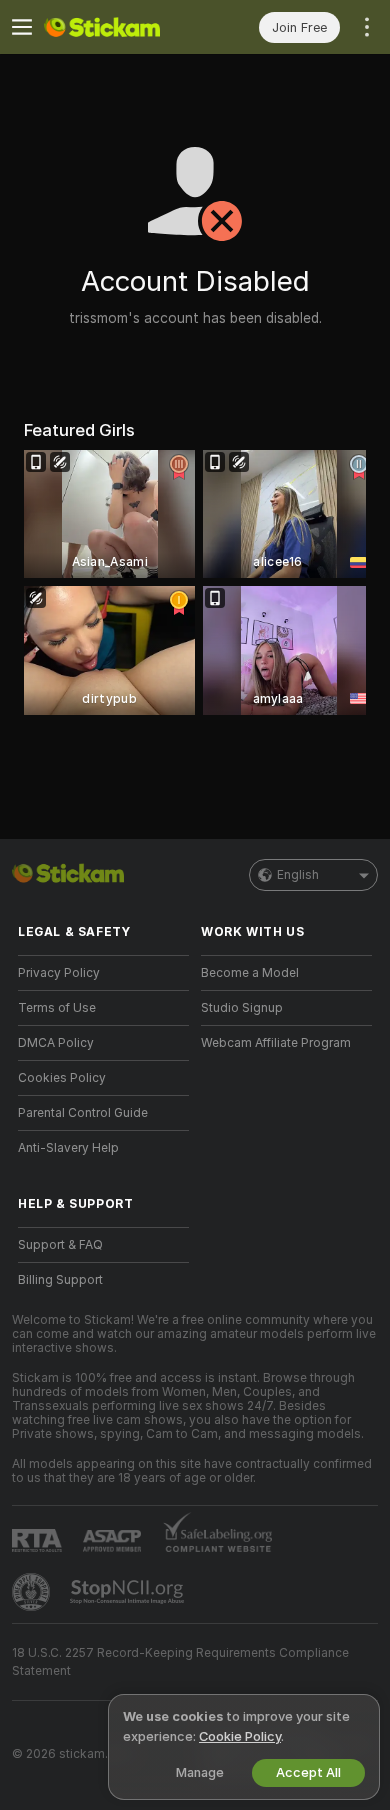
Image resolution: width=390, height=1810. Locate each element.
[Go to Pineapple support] (33, 1592)
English (298, 875)
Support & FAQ (60, 1245)
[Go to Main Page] (119, 27)
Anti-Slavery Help (68, 1148)
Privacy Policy (59, 973)
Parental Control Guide (83, 1113)
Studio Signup (242, 1008)
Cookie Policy (240, 1736)
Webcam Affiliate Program (276, 1043)
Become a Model (250, 973)
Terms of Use (57, 1008)
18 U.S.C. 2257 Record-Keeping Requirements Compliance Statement (180, 1662)
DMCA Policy (56, 1043)
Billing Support (60, 1280)
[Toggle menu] (22, 27)
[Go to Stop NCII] (129, 1592)
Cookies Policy (62, 1078)
